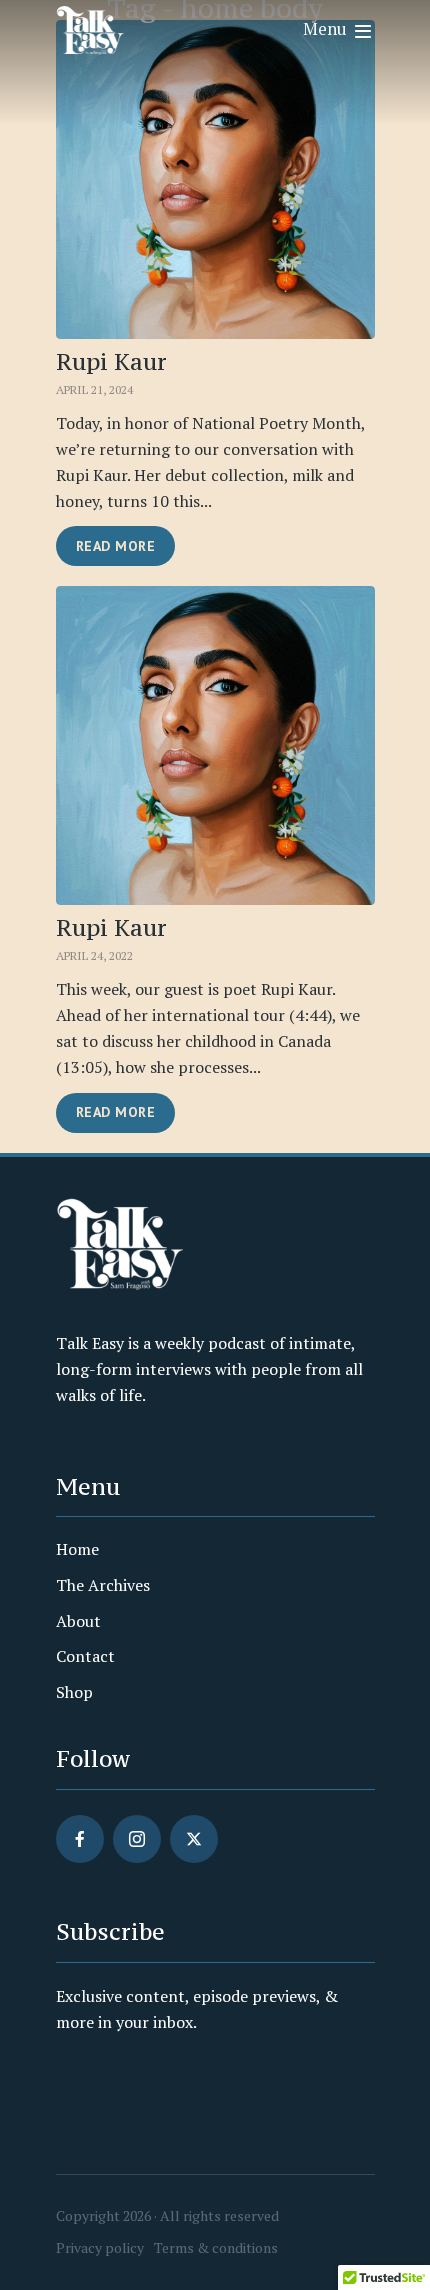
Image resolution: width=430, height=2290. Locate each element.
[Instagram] (137, 1839)
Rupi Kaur (111, 362)
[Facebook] (80, 1839)
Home (77, 1549)
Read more (116, 546)
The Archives (103, 1585)
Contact (85, 1656)
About (78, 1621)
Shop (74, 1692)
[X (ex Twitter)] (194, 1839)
